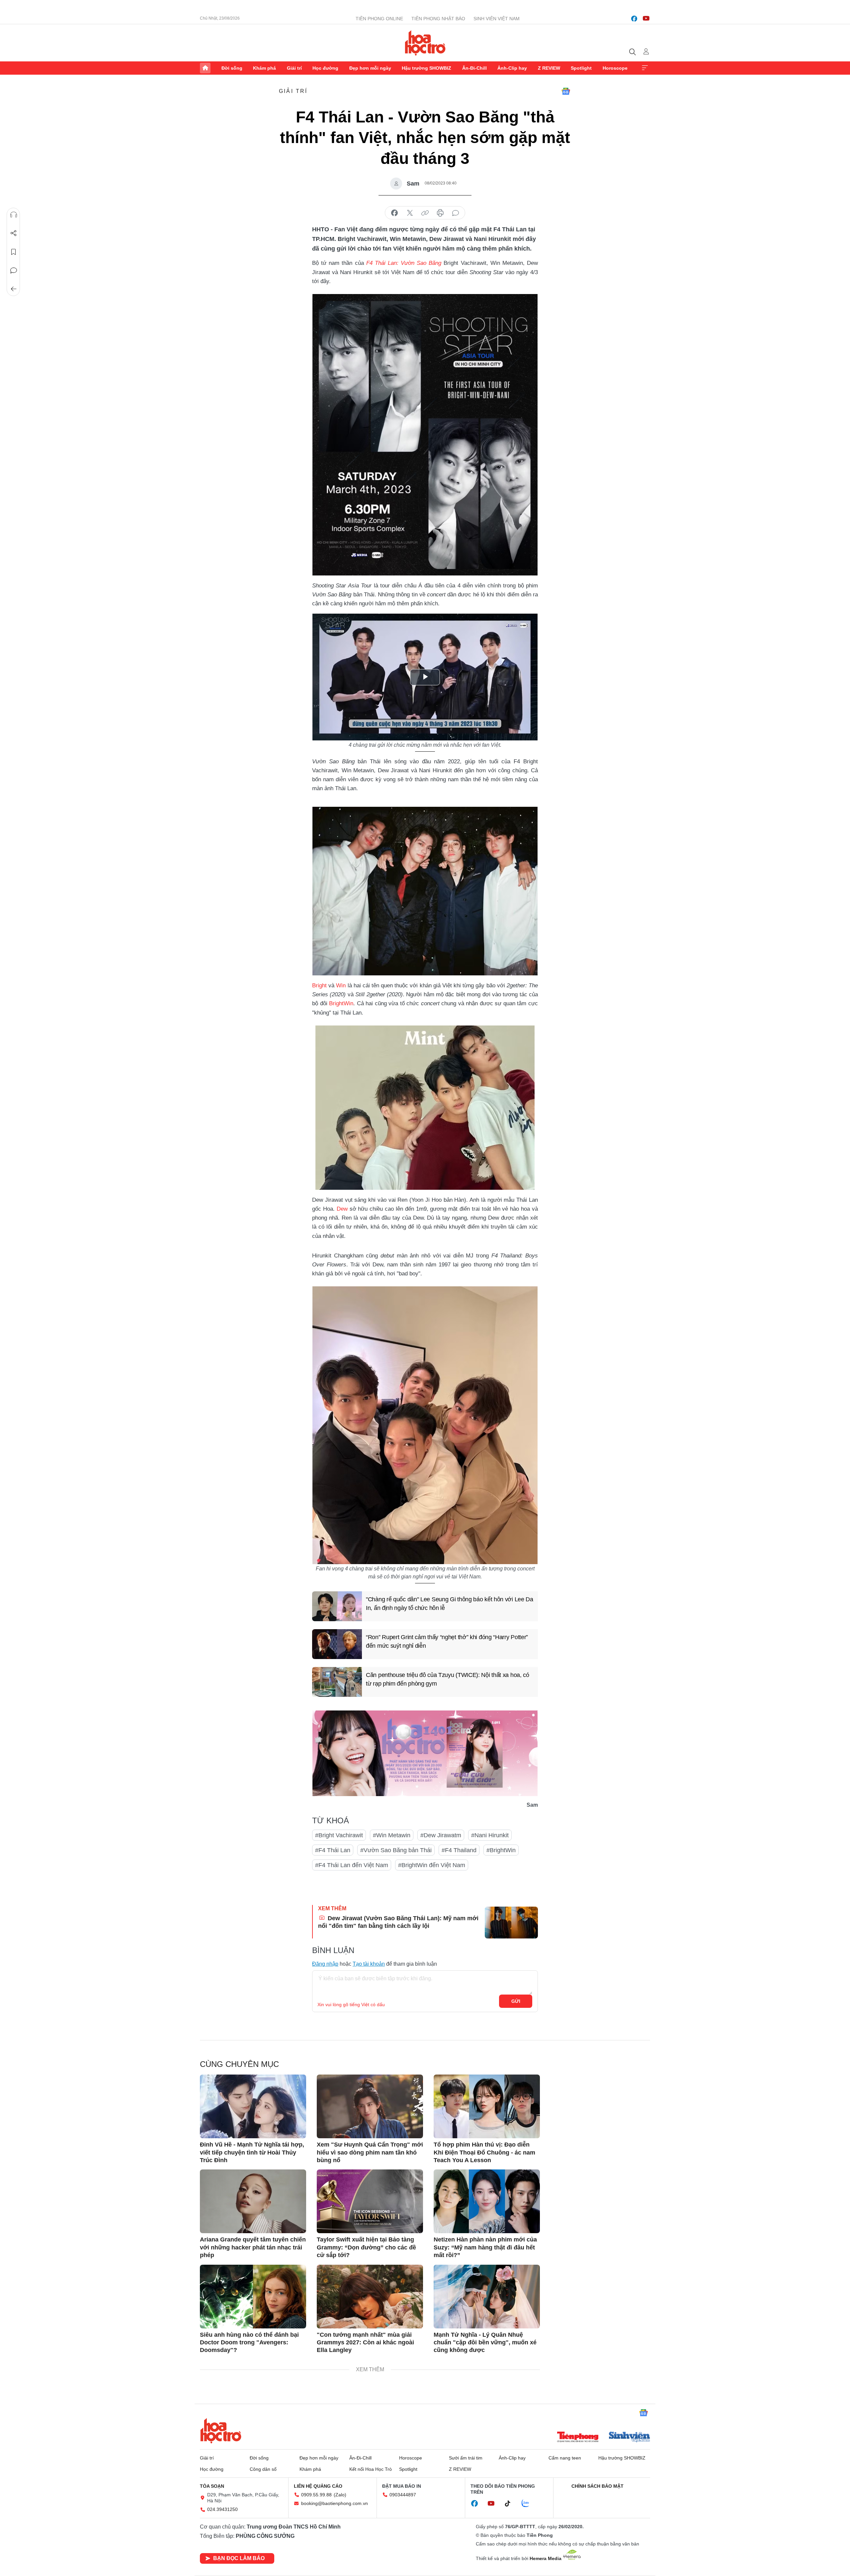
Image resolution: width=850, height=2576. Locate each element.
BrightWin (341, 1003)
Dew (342, 1209)
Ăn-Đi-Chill (474, 68)
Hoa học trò (221, 2431)
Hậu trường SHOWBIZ (426, 68)
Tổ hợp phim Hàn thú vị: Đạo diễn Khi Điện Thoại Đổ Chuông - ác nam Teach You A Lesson (484, 2152)
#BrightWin (501, 1850)
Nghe (14, 215)
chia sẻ (394, 213)
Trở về (14, 289)
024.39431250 (222, 2509)
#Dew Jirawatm (441, 1835)
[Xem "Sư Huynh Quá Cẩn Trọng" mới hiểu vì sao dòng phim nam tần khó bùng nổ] (370, 2106)
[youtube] (646, 19)
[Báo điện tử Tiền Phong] (578, 2438)
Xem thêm (645, 68)
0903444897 (403, 2495)
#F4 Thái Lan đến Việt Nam (352, 1865)
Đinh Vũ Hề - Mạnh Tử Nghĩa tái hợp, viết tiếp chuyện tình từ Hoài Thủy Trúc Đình (252, 2152)
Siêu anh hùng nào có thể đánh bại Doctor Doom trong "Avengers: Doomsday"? (249, 2343)
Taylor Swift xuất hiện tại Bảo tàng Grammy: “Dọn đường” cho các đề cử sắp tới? (366, 2247)
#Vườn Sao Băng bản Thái (396, 1850)
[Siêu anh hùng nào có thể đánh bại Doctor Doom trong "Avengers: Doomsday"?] (253, 2297)
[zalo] (529, 2504)
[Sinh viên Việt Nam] (630, 2438)
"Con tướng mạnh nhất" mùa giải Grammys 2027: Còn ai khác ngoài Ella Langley (365, 2343)
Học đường (325, 68)
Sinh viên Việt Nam (497, 19)
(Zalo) (340, 2495)
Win (341, 985)
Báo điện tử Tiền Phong (425, 43)
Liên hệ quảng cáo (318, 2486)
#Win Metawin (392, 1835)
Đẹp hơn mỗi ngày (370, 68)
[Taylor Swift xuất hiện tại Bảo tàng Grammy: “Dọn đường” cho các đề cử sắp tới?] (370, 2201)
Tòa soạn (212, 2486)
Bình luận (14, 270)
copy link (425, 213)
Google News (566, 91)
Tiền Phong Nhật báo (438, 19)
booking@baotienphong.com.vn (335, 2503)
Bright (320, 985)
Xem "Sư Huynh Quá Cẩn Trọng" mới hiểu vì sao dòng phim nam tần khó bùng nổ (370, 2152)
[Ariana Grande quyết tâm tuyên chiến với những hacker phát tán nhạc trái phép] (253, 2201)
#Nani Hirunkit (490, 1835)
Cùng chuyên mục (239, 2064)
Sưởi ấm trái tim (466, 2458)
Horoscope (615, 68)
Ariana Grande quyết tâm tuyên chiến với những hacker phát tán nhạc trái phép (253, 2247)
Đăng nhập (325, 1964)
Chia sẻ (14, 233)
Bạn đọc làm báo (239, 2558)
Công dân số (263, 2469)
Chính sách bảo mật (597, 2486)
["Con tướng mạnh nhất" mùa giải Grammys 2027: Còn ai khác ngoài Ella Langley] (370, 2297)
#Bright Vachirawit (339, 1835)
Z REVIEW (549, 68)
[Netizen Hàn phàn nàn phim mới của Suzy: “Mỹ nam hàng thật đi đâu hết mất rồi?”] (487, 2201)
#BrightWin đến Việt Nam (432, 1865)
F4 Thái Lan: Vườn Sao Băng (404, 263)
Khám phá (264, 68)
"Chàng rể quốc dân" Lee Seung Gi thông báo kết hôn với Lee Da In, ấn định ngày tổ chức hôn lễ (450, 1603)
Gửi (516, 2001)
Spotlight (581, 68)
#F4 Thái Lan (333, 1850)
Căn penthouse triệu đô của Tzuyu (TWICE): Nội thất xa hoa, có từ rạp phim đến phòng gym (448, 1679)
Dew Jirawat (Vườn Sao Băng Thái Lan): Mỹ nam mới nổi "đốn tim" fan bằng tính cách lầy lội (398, 1922)
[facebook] (634, 19)
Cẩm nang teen (565, 2458)
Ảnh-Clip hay (512, 68)
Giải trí (294, 68)
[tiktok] (511, 2504)
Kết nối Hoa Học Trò (371, 2469)
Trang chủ (205, 68)
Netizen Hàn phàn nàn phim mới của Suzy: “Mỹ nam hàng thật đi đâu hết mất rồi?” (485, 2247)
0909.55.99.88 (316, 2495)
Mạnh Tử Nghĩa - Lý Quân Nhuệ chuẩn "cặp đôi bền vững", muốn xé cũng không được (485, 2343)
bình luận (456, 213)
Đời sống (232, 68)
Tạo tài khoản (369, 1964)
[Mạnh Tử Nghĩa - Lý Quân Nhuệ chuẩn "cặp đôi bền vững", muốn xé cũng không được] (487, 2297)
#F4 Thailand (459, 1850)
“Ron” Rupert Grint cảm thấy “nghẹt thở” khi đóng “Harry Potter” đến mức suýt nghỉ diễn (447, 1641)
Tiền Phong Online (379, 19)
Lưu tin (14, 252)
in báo (440, 213)
